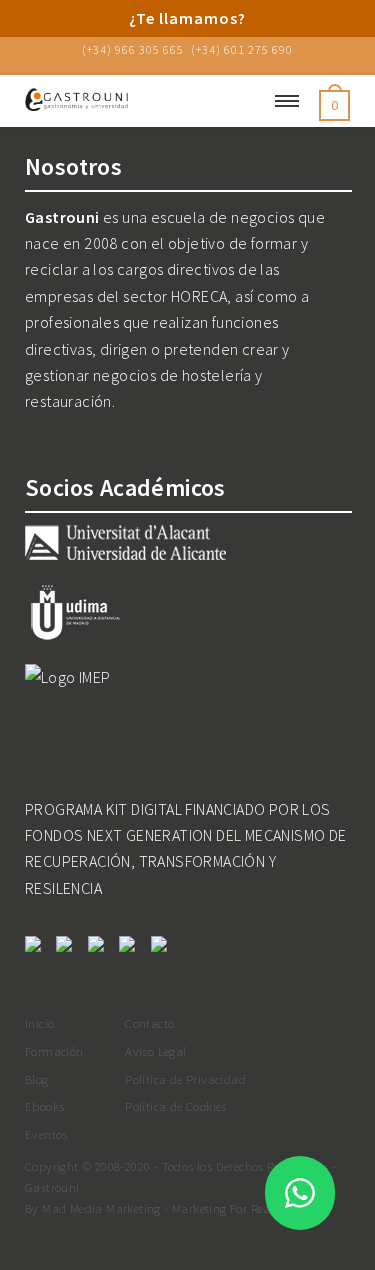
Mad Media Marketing (101, 1208)
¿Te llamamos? (187, 18)
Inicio (39, 1023)
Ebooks (44, 1106)
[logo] (127, 101)
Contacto (149, 1023)
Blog (37, 1079)
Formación (54, 1051)
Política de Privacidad (185, 1079)
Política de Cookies (176, 1106)
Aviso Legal (155, 1051)
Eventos (46, 1134)
